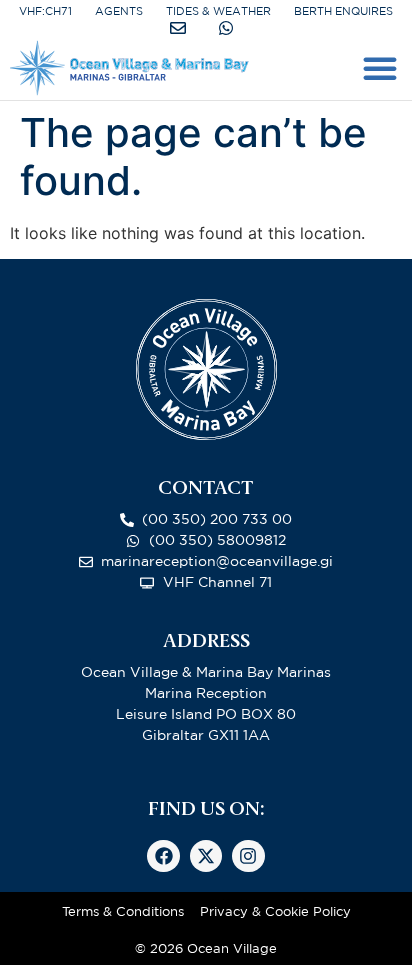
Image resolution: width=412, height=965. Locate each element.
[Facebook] (163, 856)
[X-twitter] (206, 856)
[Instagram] (248, 856)
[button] (380, 68)
